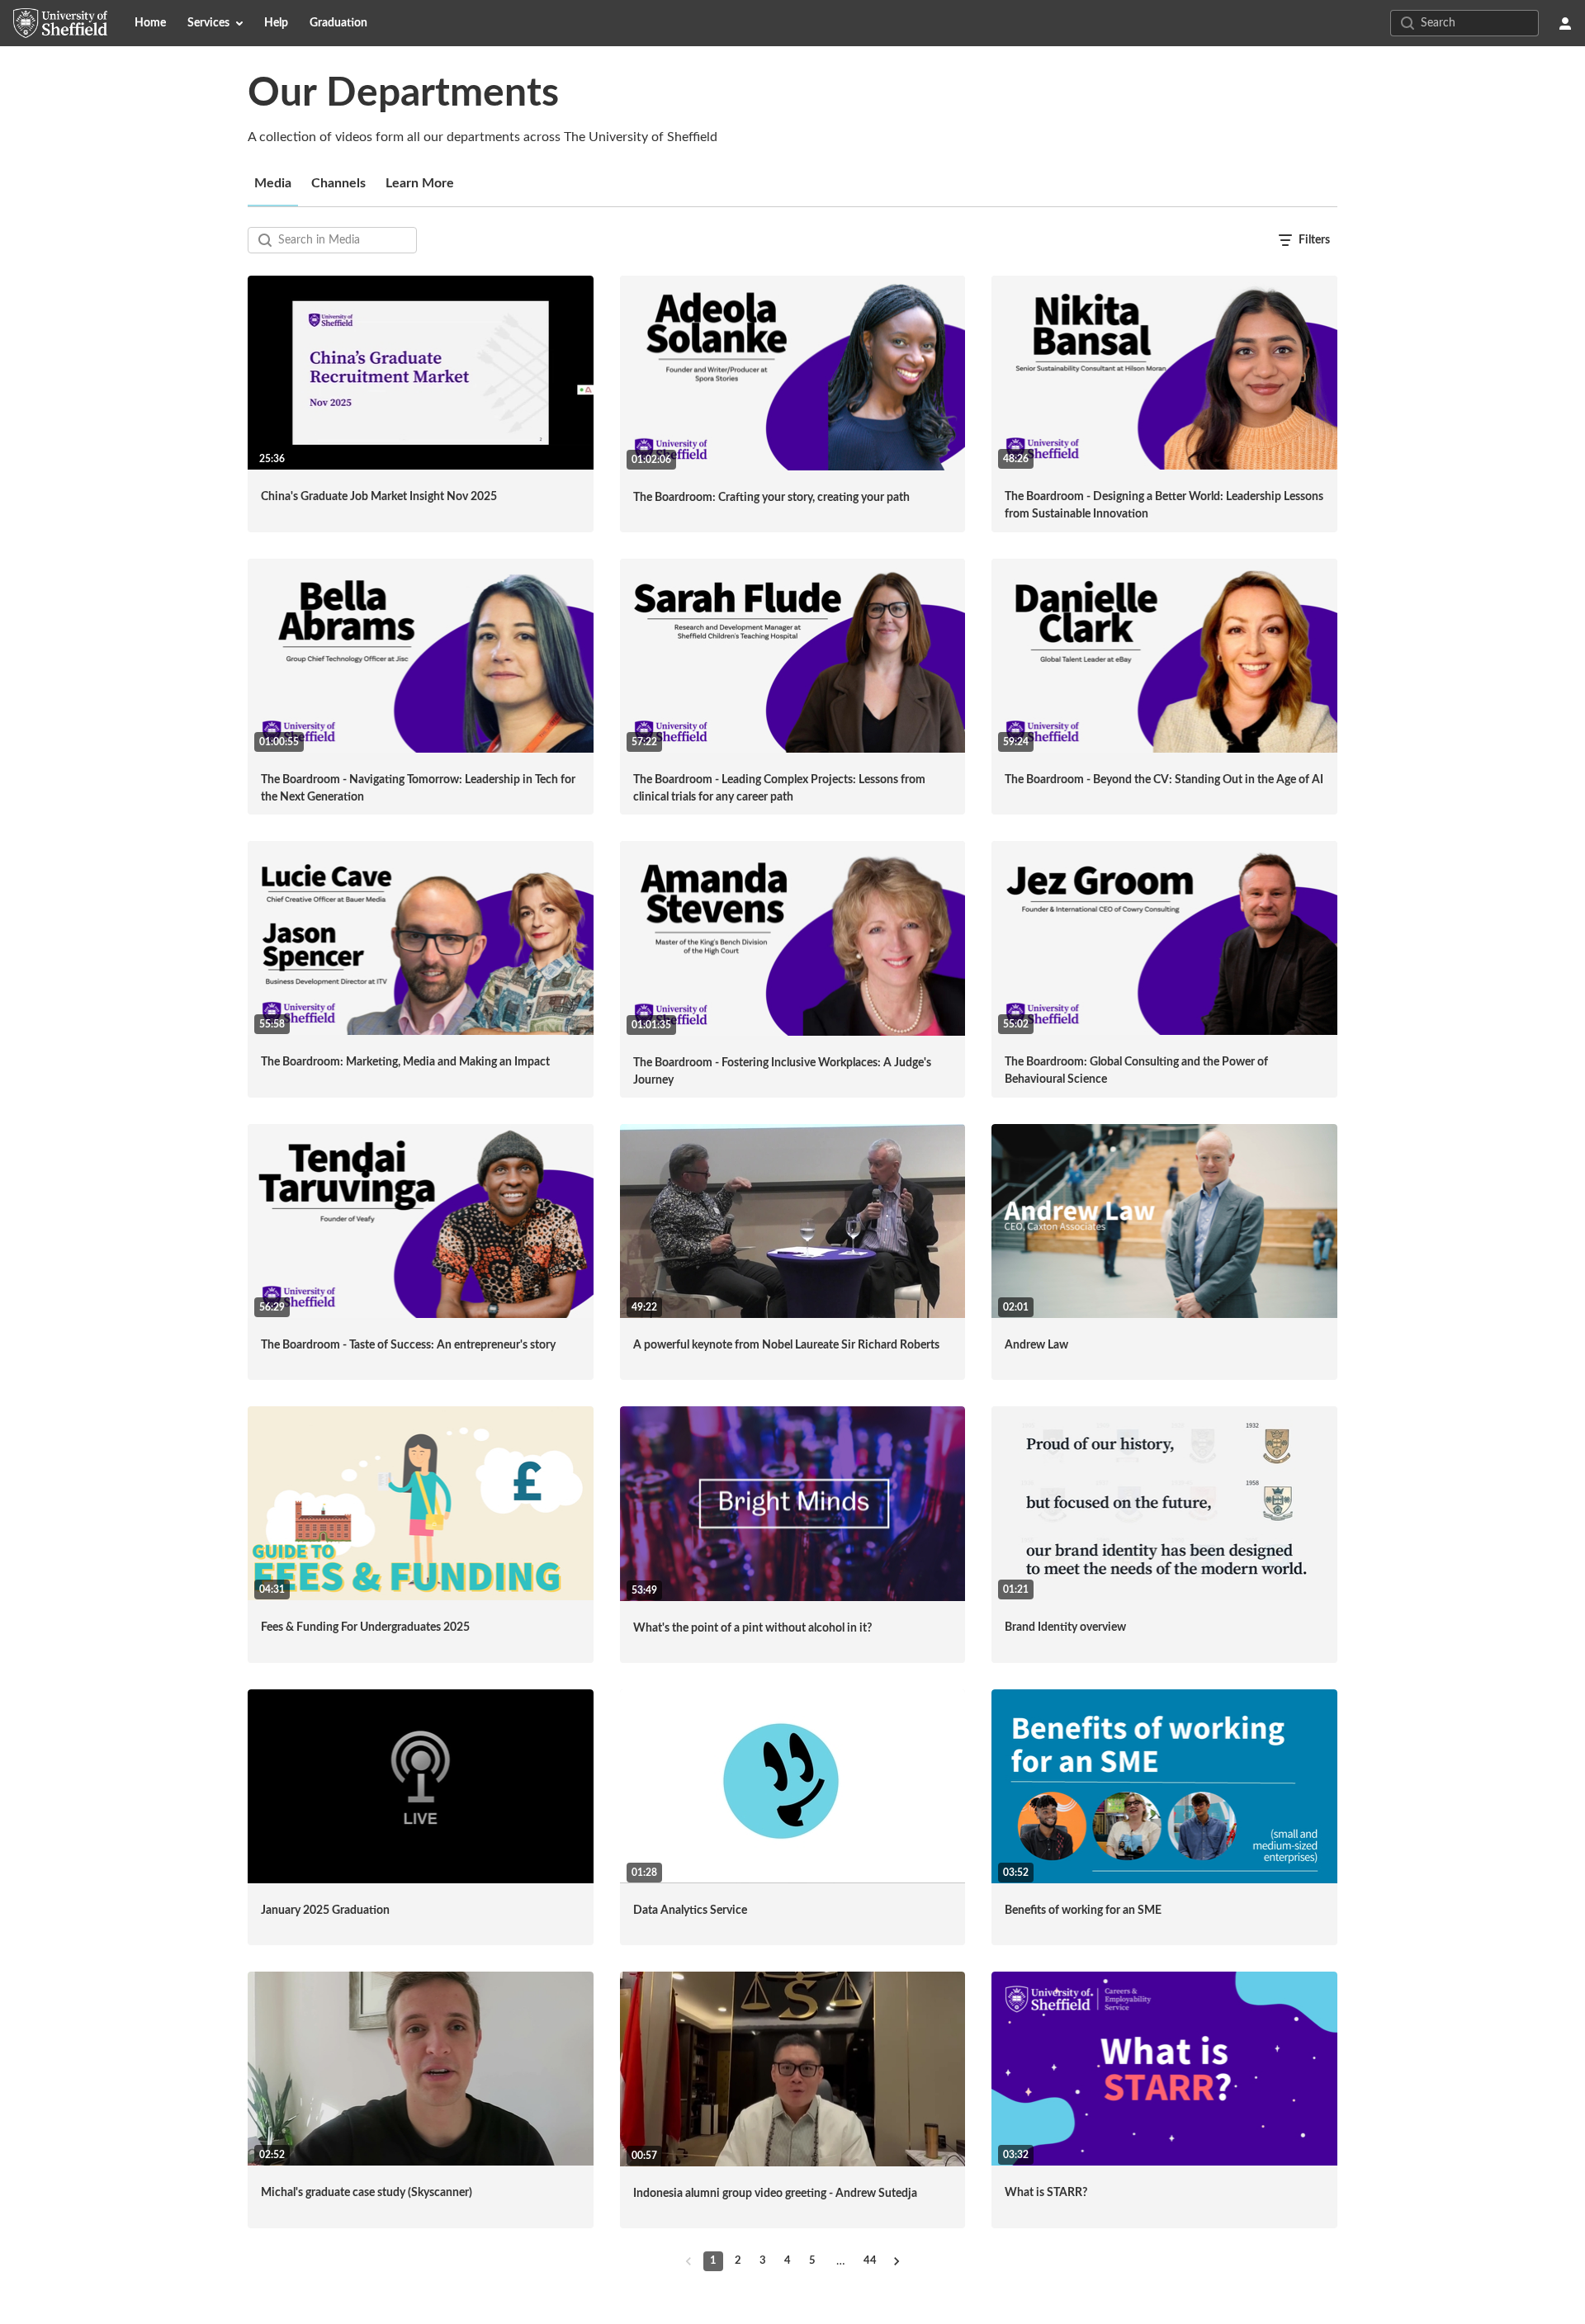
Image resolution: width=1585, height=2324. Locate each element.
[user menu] (1565, 23)
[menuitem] (150, 23)
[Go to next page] (897, 2261)
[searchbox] (345, 240)
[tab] (273, 183)
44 (870, 2261)
